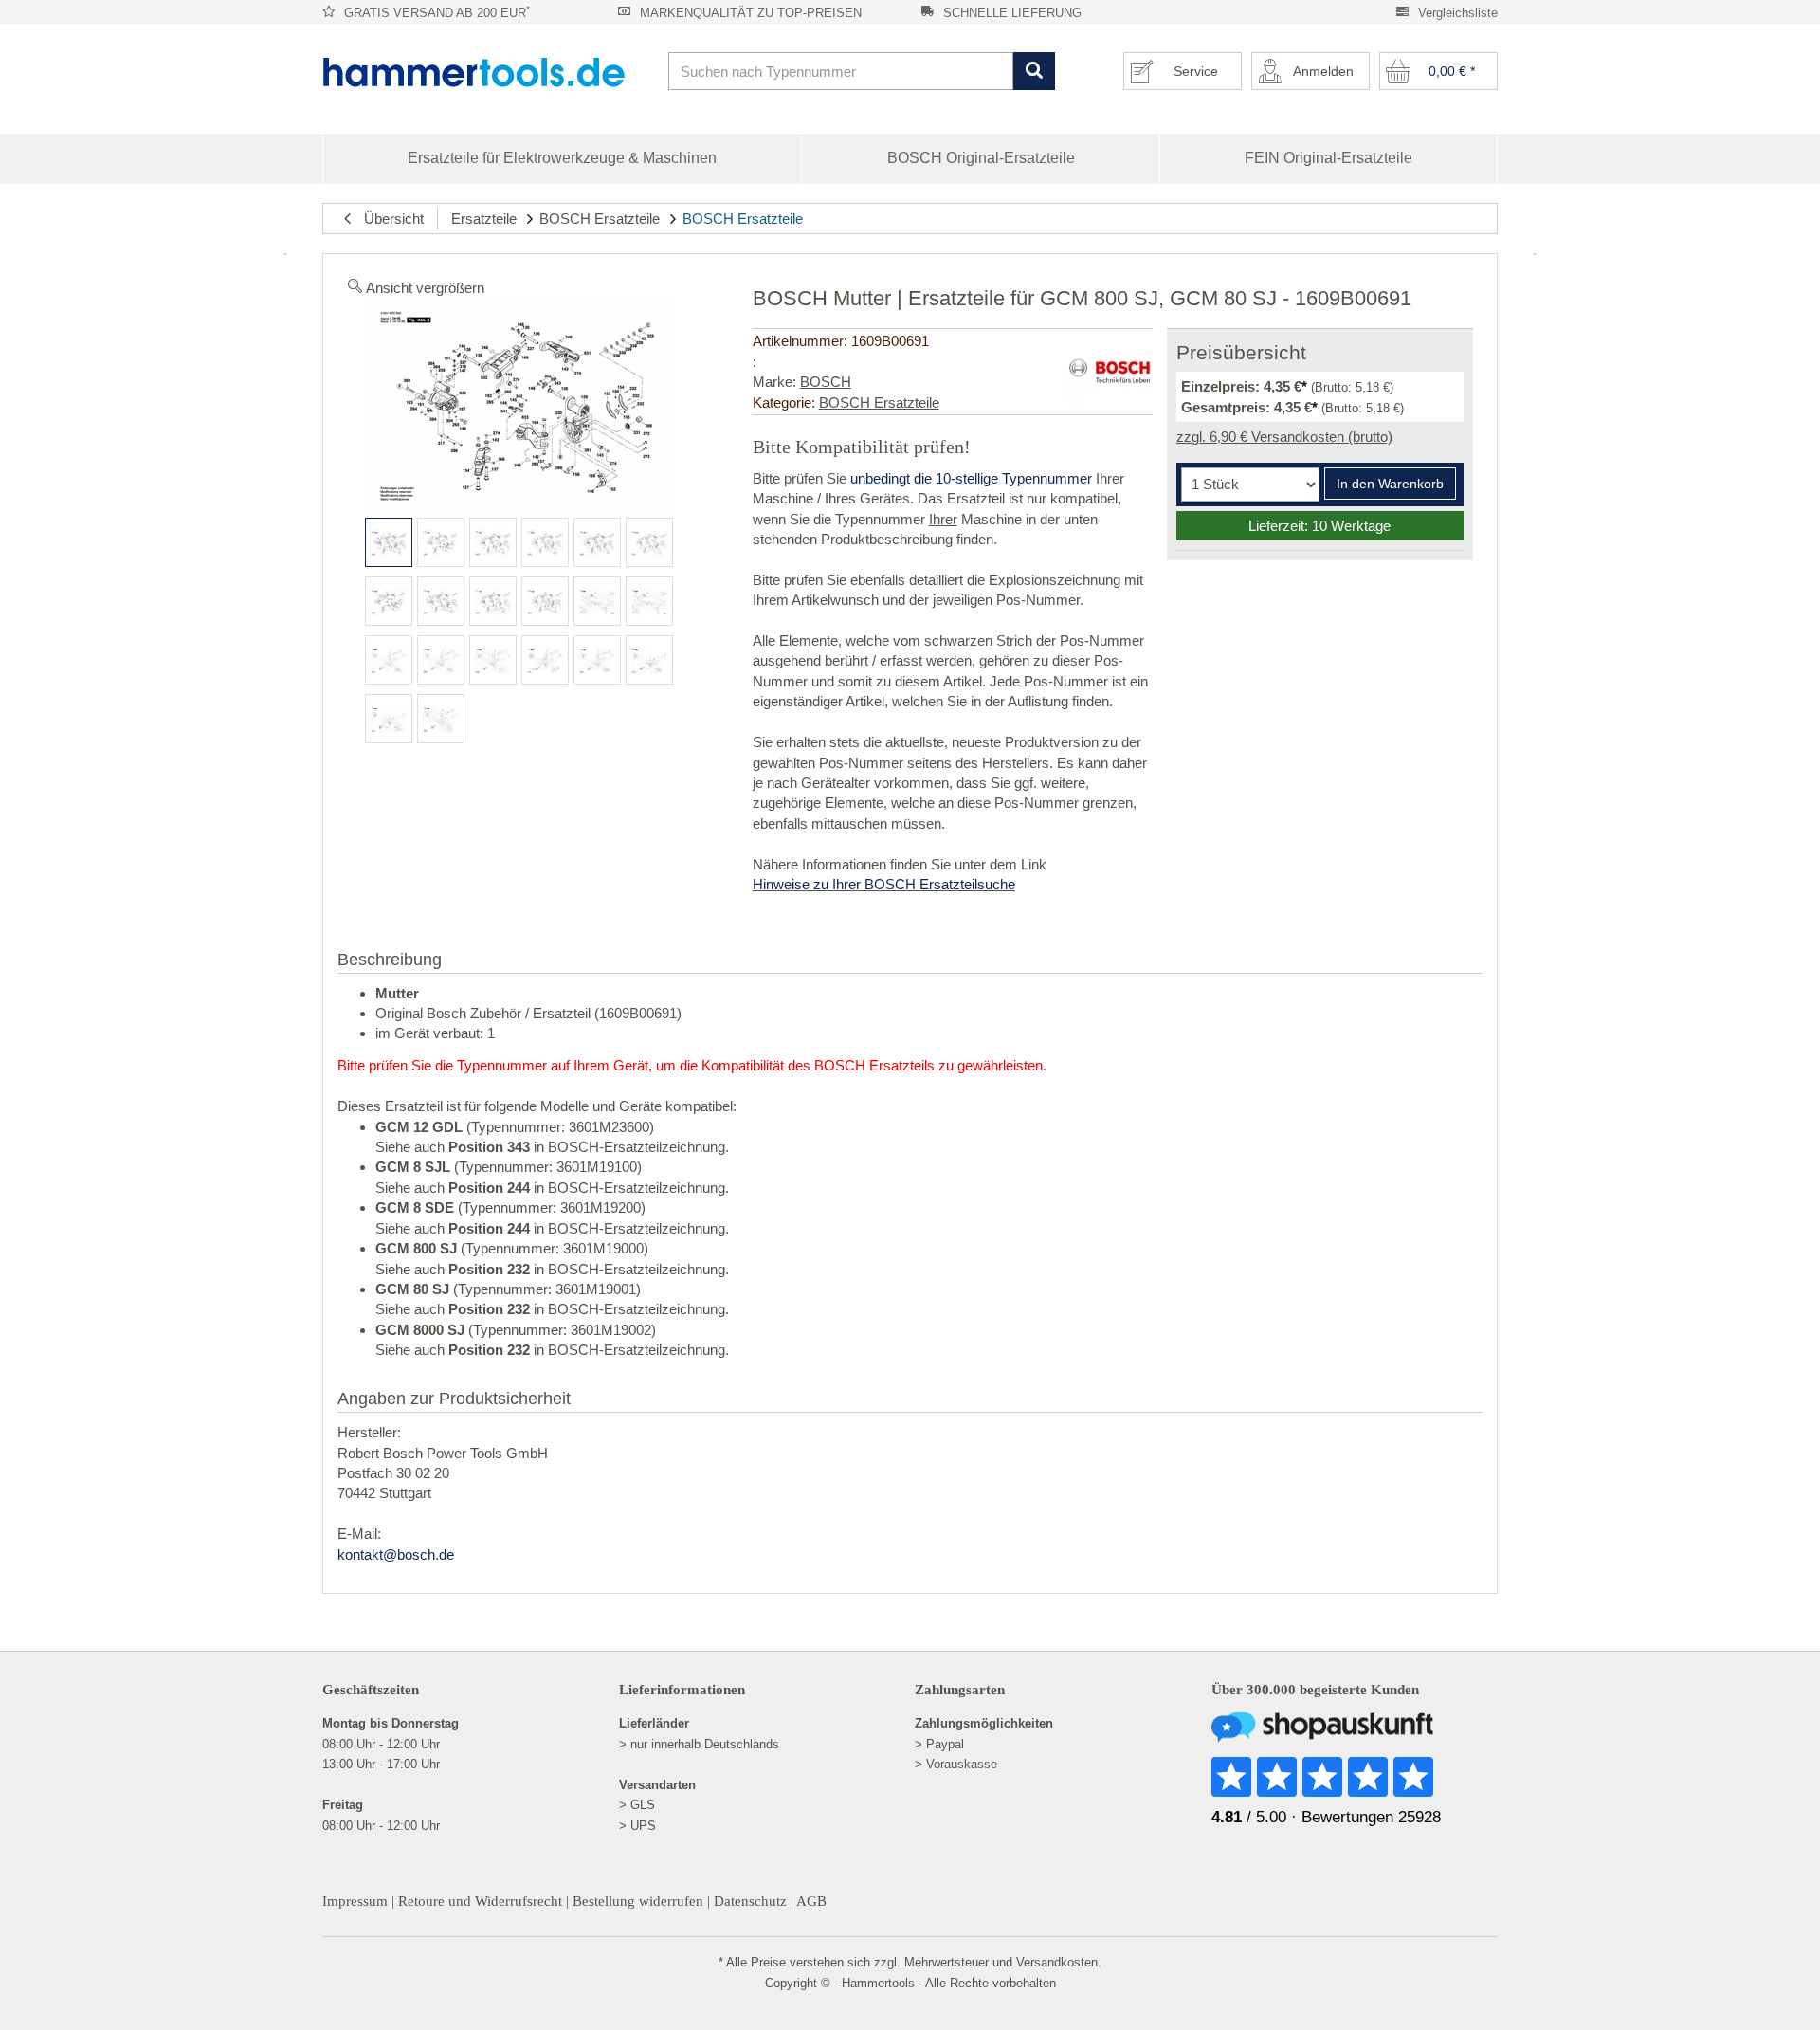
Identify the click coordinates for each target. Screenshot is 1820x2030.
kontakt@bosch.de (396, 1555)
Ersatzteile (484, 219)
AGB (811, 1901)
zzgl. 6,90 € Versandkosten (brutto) (1284, 437)
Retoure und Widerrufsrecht (480, 1901)
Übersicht (388, 219)
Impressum (355, 1901)
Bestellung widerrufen (638, 1901)
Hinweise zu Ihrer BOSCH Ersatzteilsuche (884, 884)
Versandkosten (1057, 1962)
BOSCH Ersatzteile (600, 219)
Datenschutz (750, 1901)
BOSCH (826, 382)
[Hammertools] (488, 72)
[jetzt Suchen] (1034, 72)
